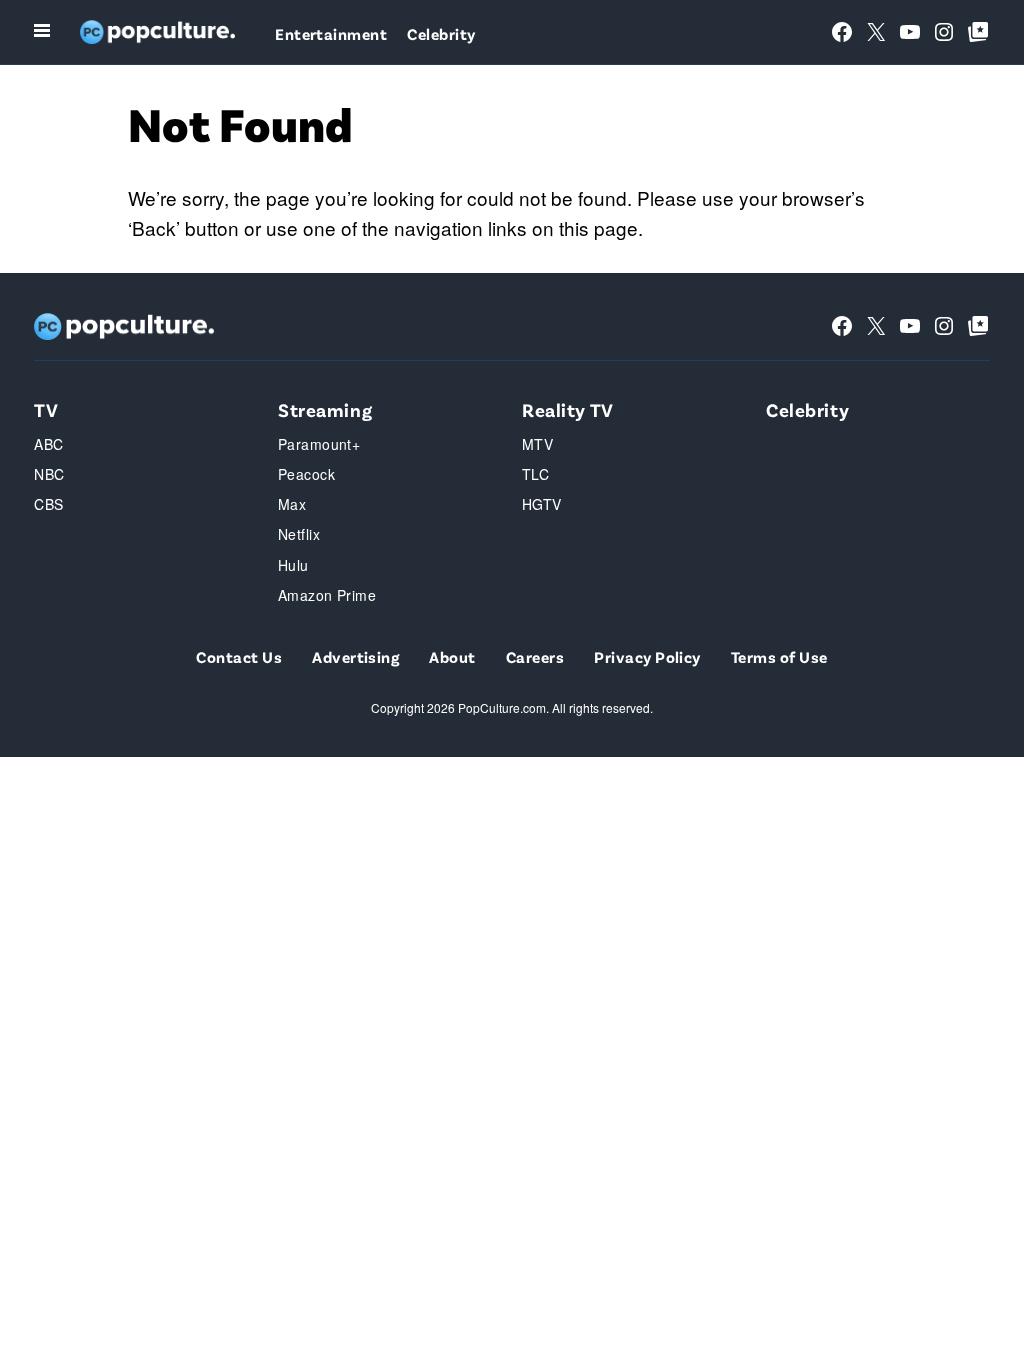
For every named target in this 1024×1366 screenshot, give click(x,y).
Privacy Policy (647, 656)
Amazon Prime (327, 595)
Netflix (299, 534)
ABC (48, 444)
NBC (49, 474)
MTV (537, 444)
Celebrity (441, 33)
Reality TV (568, 409)
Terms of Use (779, 656)
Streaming (325, 409)
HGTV (542, 504)
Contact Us (239, 656)
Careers (535, 656)
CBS (48, 504)
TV (46, 409)
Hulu (293, 565)
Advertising (355, 656)
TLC (535, 474)
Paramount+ (319, 444)
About (452, 656)
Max (292, 504)
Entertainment (331, 33)
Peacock (306, 474)
